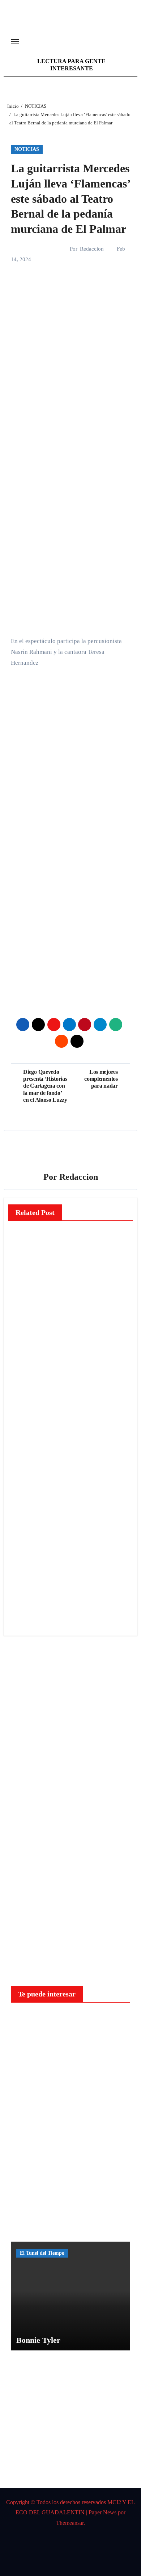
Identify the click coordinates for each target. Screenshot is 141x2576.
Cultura (26, 1513)
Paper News (102, 2512)
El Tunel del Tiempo (42, 2253)
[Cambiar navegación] (15, 42)
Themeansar (70, 2523)
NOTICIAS (27, 149)
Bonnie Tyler (38, 2340)
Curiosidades (34, 2021)
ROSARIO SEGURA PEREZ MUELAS (26, 1582)
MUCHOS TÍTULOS (26, 1541)
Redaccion (92, 249)
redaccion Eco (25, 1316)
